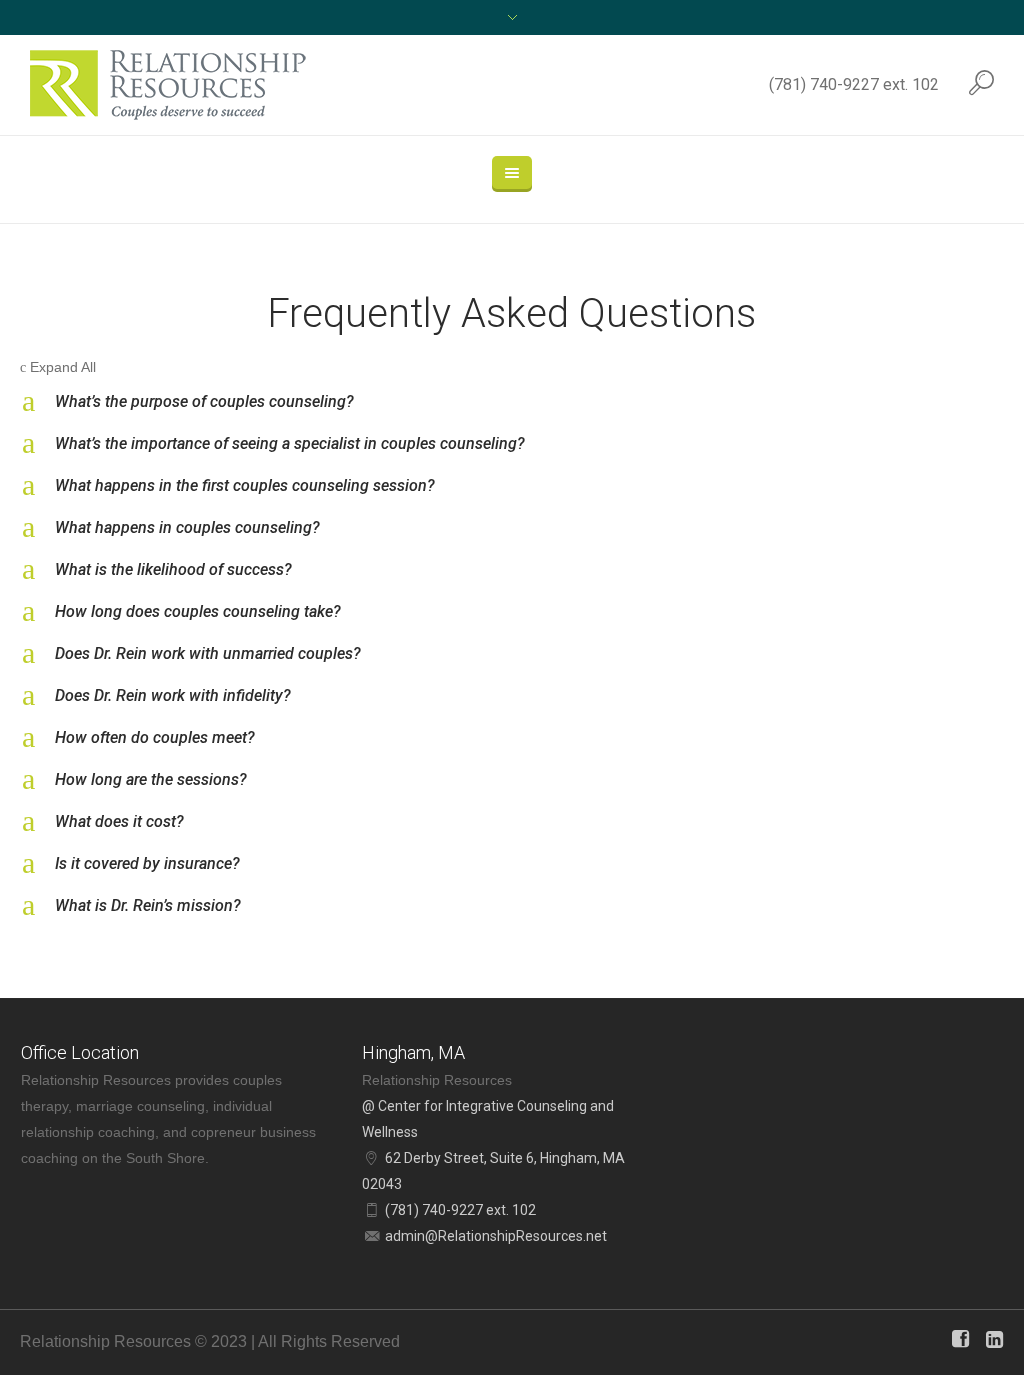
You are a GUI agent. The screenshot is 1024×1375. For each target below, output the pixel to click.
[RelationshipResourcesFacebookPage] (960, 1339)
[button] (512, 402)
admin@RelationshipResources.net (496, 1236)
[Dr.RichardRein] (994, 1339)
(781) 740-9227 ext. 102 (854, 84)
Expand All (58, 367)
